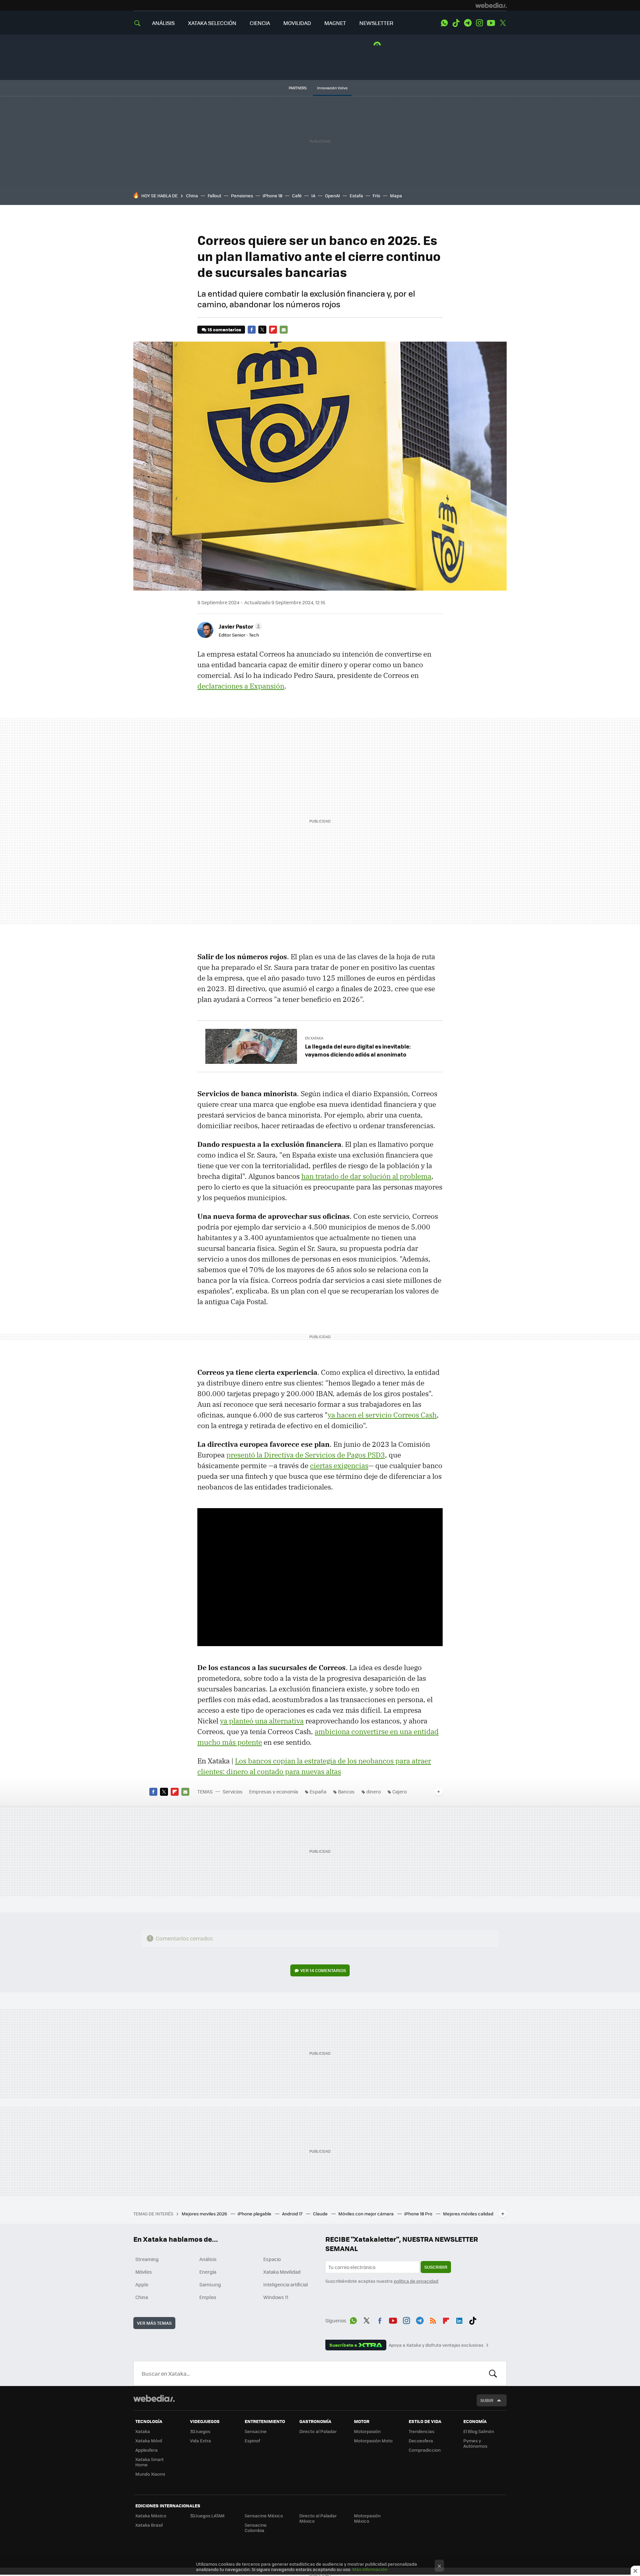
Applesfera (146, 2450)
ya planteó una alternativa (262, 1721)
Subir (487, 2400)
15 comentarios (224, 329)
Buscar (493, 2373)
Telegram (468, 23)
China (192, 195)
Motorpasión (367, 2431)
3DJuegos (200, 2431)
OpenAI (332, 195)
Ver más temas (154, 2323)
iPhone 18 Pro (419, 2214)
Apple (142, 2284)
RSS (433, 2319)
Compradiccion (425, 2450)
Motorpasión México (367, 2518)
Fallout (214, 195)
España (318, 1791)
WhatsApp (444, 23)
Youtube (491, 23)
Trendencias (421, 2431)
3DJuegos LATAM (207, 2516)
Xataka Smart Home (149, 2462)
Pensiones (242, 195)
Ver (323, 1970)
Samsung (210, 2284)
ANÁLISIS (163, 23)
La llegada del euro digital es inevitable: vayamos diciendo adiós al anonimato (358, 1050)
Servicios (233, 1791)
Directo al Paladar (318, 2431)
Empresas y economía (273, 1791)
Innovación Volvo (332, 88)
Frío (376, 195)
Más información (370, 2569)
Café (297, 195)
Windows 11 (276, 2297)
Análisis (208, 2259)
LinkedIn (459, 2319)
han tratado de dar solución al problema (366, 1176)
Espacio (272, 2259)
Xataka (143, 2431)
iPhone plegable (255, 2214)
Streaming (147, 2259)
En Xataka (314, 1038)
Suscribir (436, 2267)
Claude (321, 2214)
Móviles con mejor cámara (366, 2214)
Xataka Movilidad (282, 2272)
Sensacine (256, 2431)
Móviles (144, 2272)
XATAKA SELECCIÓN (212, 23)
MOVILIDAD (297, 23)
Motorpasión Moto (373, 2441)
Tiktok (456, 23)
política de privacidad (416, 2281)
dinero (373, 1791)
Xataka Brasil (149, 2525)
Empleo (208, 2297)
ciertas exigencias (339, 1465)
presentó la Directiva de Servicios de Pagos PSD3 (306, 1455)
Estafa (356, 195)
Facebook (252, 330)
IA (313, 195)
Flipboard (273, 330)
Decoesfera (421, 2441)
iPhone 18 (272, 195)
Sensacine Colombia (256, 2528)
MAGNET (335, 23)
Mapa (396, 195)
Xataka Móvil (149, 2441)
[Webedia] (491, 5)
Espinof (252, 2441)
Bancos (346, 1791)
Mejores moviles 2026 (205, 2214)
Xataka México (151, 2516)
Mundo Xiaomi (150, 2474)
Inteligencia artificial (286, 2284)
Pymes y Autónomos (475, 2443)
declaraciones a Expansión (241, 686)
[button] (239, 626)
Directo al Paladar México (318, 2518)
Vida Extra (200, 2441)
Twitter (503, 23)
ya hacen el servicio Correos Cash (382, 1415)
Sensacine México (264, 2516)
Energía (208, 2272)
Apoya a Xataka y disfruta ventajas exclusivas (436, 2345)
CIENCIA (260, 23)
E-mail (284, 330)
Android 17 (293, 2214)
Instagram (479, 23)
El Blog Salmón (479, 2431)
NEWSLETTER (376, 23)
